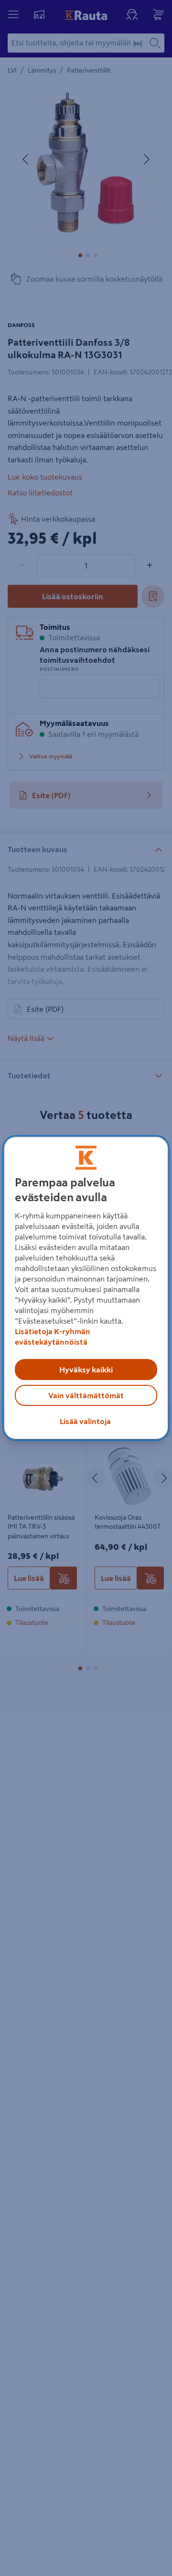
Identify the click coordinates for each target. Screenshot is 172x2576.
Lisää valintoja (85, 1421)
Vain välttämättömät (86, 1395)
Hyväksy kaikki (86, 1370)
